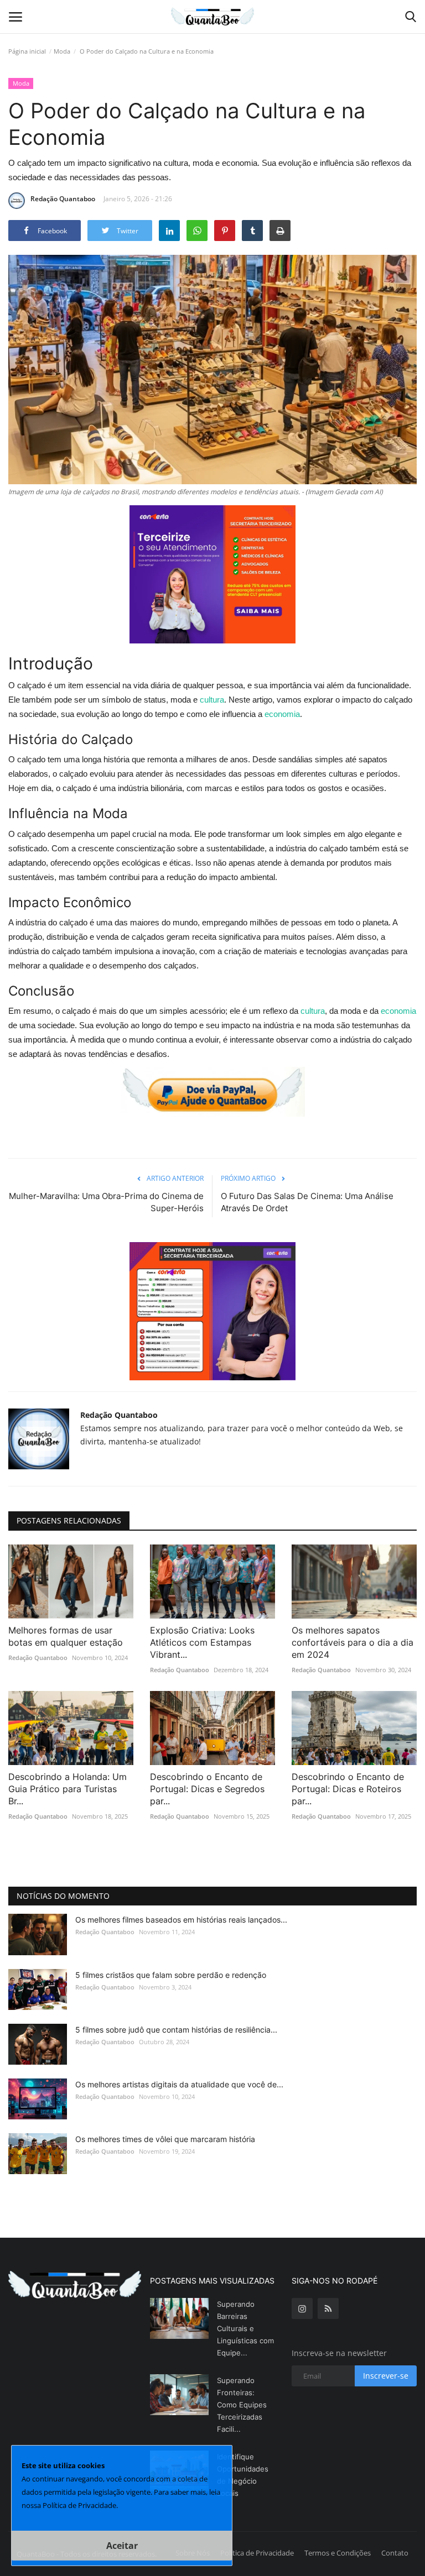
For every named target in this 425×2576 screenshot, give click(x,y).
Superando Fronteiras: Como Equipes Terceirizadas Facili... (242, 2405)
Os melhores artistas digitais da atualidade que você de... (179, 2084)
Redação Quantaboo (63, 199)
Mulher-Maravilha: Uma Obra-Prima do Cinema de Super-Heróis (106, 1202)
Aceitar (122, 2546)
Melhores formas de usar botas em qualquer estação (66, 1636)
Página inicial (27, 51)
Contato (395, 2553)
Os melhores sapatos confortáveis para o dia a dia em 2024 (353, 1642)
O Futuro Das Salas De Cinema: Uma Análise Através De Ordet (307, 1202)
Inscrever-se (386, 2376)
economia (282, 714)
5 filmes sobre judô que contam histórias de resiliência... (176, 2030)
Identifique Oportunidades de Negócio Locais (243, 2475)
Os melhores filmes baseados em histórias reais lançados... (181, 1920)
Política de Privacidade (257, 2553)
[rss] (328, 2308)
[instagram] (302, 2308)
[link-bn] (212, 574)
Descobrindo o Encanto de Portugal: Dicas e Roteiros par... (348, 1789)
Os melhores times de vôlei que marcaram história (165, 2139)
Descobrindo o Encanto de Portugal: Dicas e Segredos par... (207, 1789)
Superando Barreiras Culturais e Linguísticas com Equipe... (245, 2328)
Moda (62, 51)
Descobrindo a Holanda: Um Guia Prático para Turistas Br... (68, 1789)
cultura (212, 700)
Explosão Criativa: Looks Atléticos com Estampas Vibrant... (202, 1642)
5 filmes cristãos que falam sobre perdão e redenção (171, 1975)
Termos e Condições (338, 2553)
